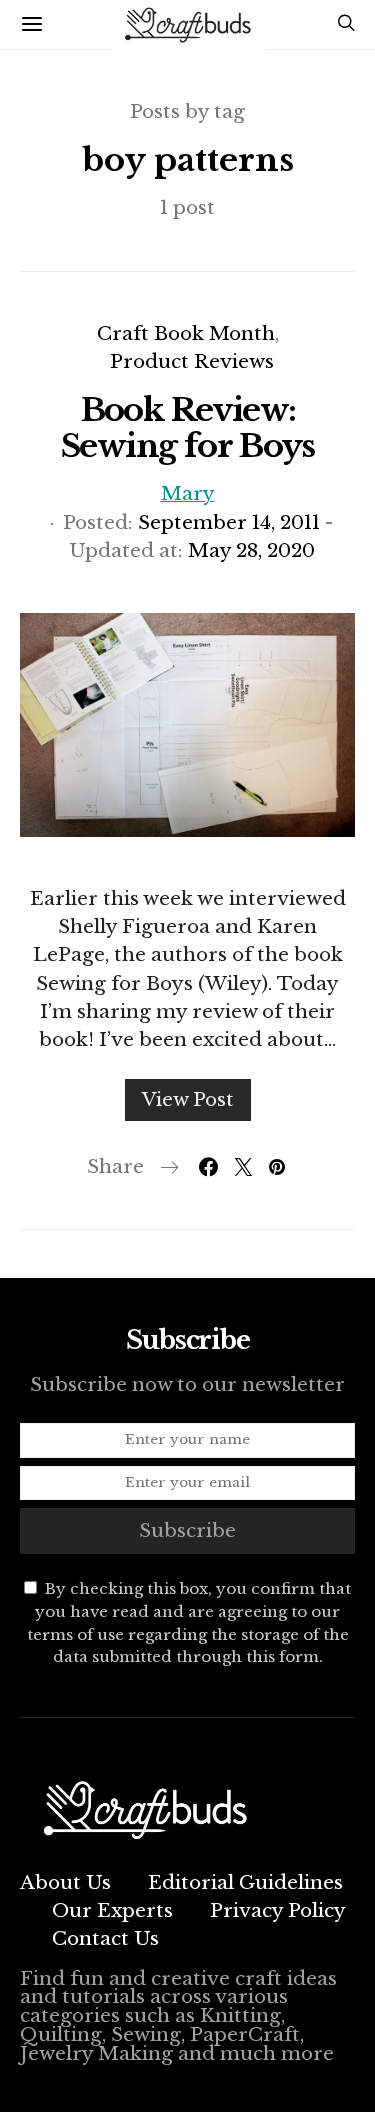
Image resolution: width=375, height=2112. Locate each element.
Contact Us (105, 1938)
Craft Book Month (186, 333)
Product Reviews (192, 361)
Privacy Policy (278, 1910)
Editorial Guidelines (245, 1882)
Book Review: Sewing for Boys (187, 428)
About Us (65, 1882)
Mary (188, 493)
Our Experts (112, 1910)
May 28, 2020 (251, 550)
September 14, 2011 (229, 522)
